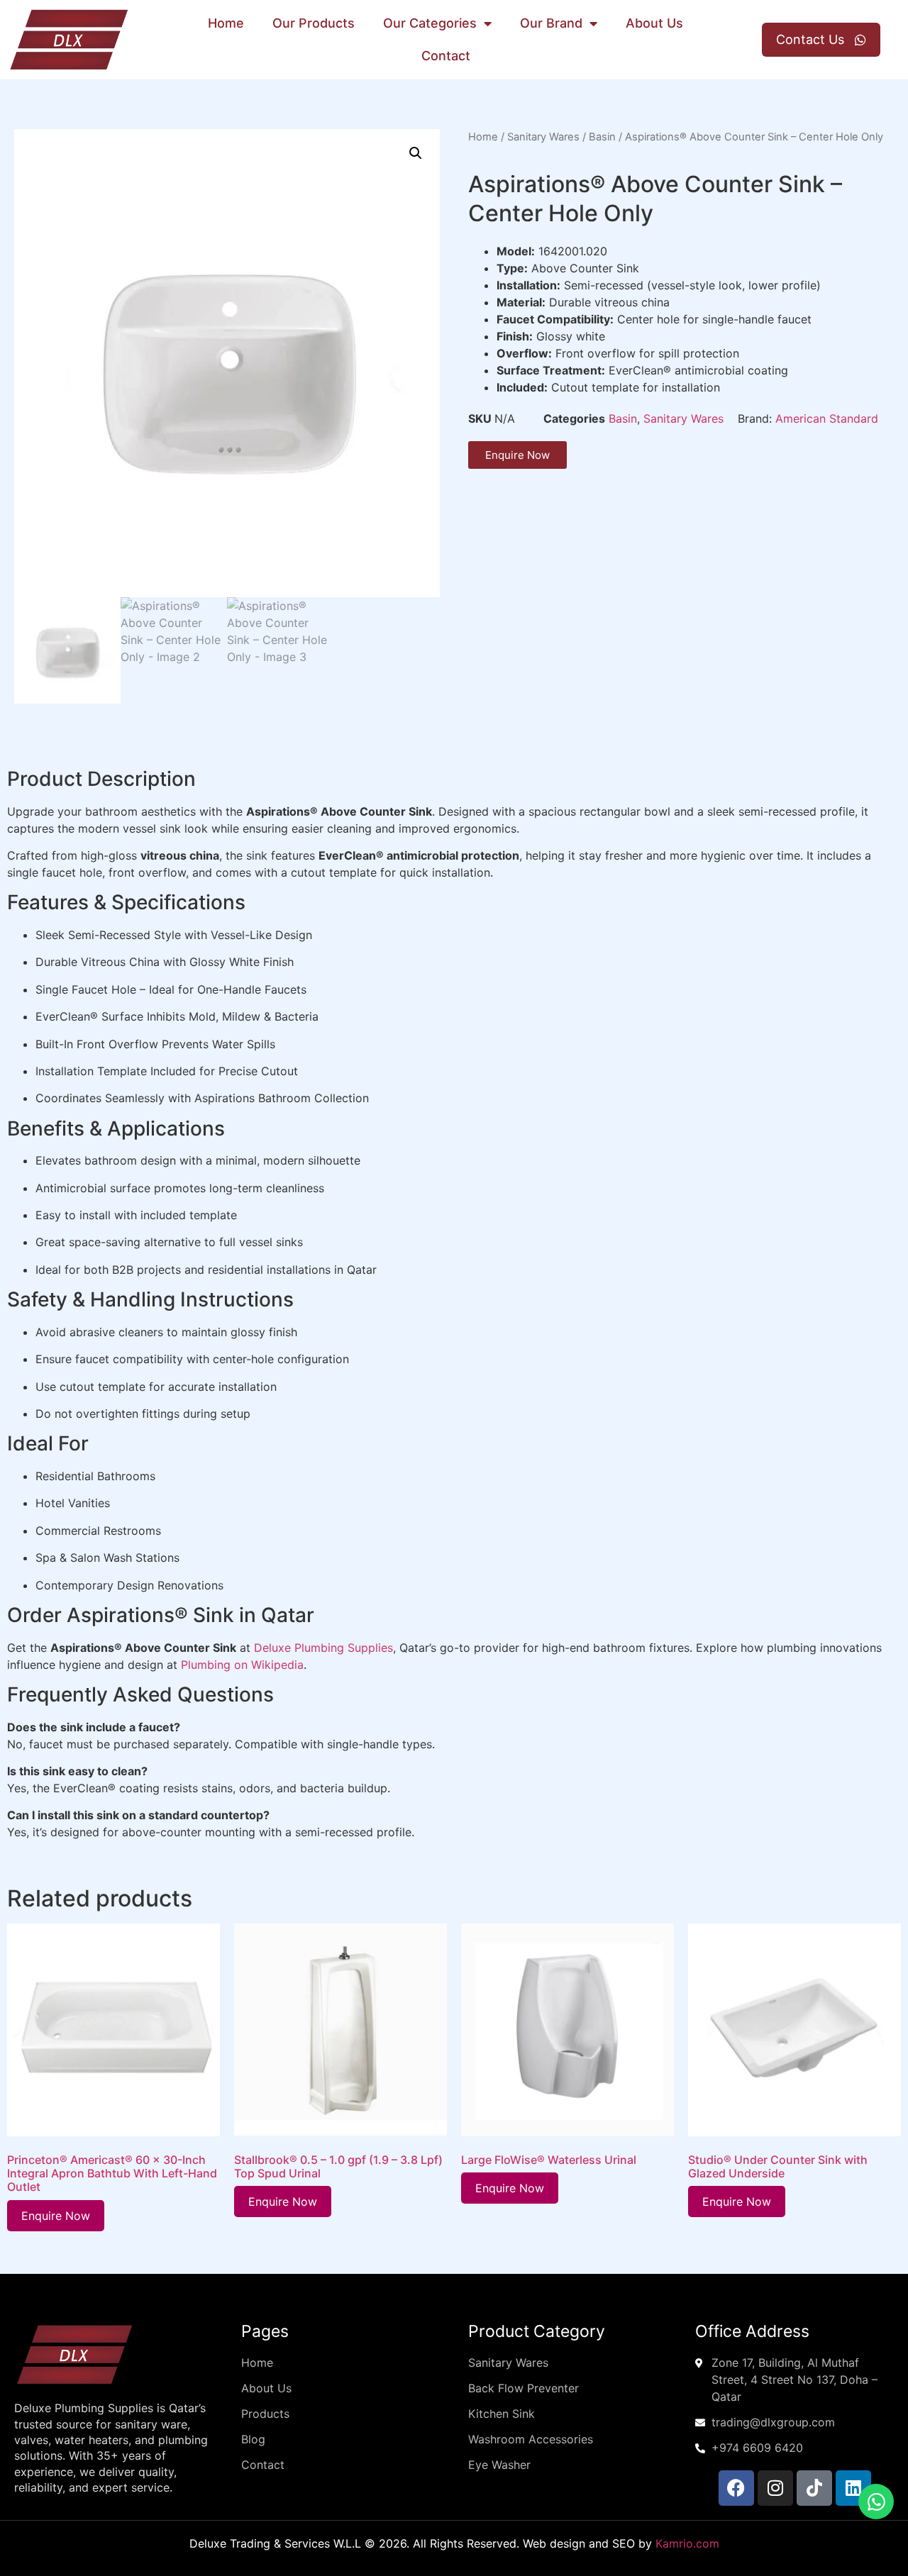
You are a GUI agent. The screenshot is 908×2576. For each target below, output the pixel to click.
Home (226, 23)
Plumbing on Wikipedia (242, 1665)
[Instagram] (775, 2488)
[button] (416, 153)
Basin (602, 137)
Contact (446, 56)
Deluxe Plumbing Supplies (323, 1648)
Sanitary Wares (543, 137)
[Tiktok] (814, 2488)
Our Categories (430, 23)
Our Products (314, 23)
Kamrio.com (687, 2543)
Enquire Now (56, 2216)
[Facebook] (736, 2488)
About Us (654, 23)
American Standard (827, 418)
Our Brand (551, 23)
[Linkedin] (853, 2488)
